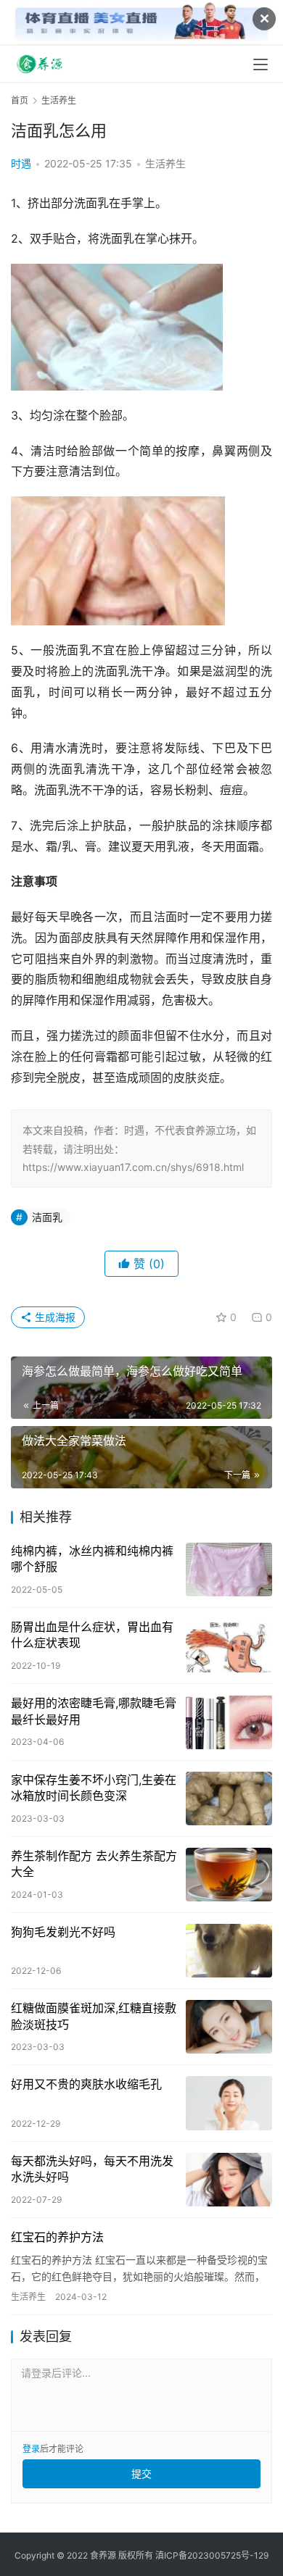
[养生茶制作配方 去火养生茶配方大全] (229, 1875)
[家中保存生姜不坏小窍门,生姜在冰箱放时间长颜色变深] (229, 1798)
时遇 (21, 163)
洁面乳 (47, 1217)
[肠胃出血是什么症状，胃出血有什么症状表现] (229, 1646)
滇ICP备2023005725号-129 (212, 2555)
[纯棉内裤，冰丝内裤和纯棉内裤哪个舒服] (229, 1570)
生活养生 (165, 163)
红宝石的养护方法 (57, 2237)
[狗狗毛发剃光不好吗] (229, 1951)
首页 (20, 100)
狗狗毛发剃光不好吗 (63, 1932)
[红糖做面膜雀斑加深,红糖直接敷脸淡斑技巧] (229, 2027)
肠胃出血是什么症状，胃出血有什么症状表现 (92, 1635)
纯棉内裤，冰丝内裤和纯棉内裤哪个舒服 (92, 1559)
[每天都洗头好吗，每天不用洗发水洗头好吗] (229, 2180)
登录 (31, 2449)
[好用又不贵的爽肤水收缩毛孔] (229, 2103)
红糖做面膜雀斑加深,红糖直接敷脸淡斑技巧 (94, 2016)
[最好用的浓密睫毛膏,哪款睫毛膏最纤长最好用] (229, 1722)
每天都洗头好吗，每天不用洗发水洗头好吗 (92, 2169)
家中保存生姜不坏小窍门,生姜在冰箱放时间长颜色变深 (94, 1788)
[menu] (261, 64)
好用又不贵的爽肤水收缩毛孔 (86, 2084)
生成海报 (54, 1317)
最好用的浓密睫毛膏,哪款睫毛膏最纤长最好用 (94, 1711)
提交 (141, 2473)
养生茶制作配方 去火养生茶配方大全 (94, 1864)
